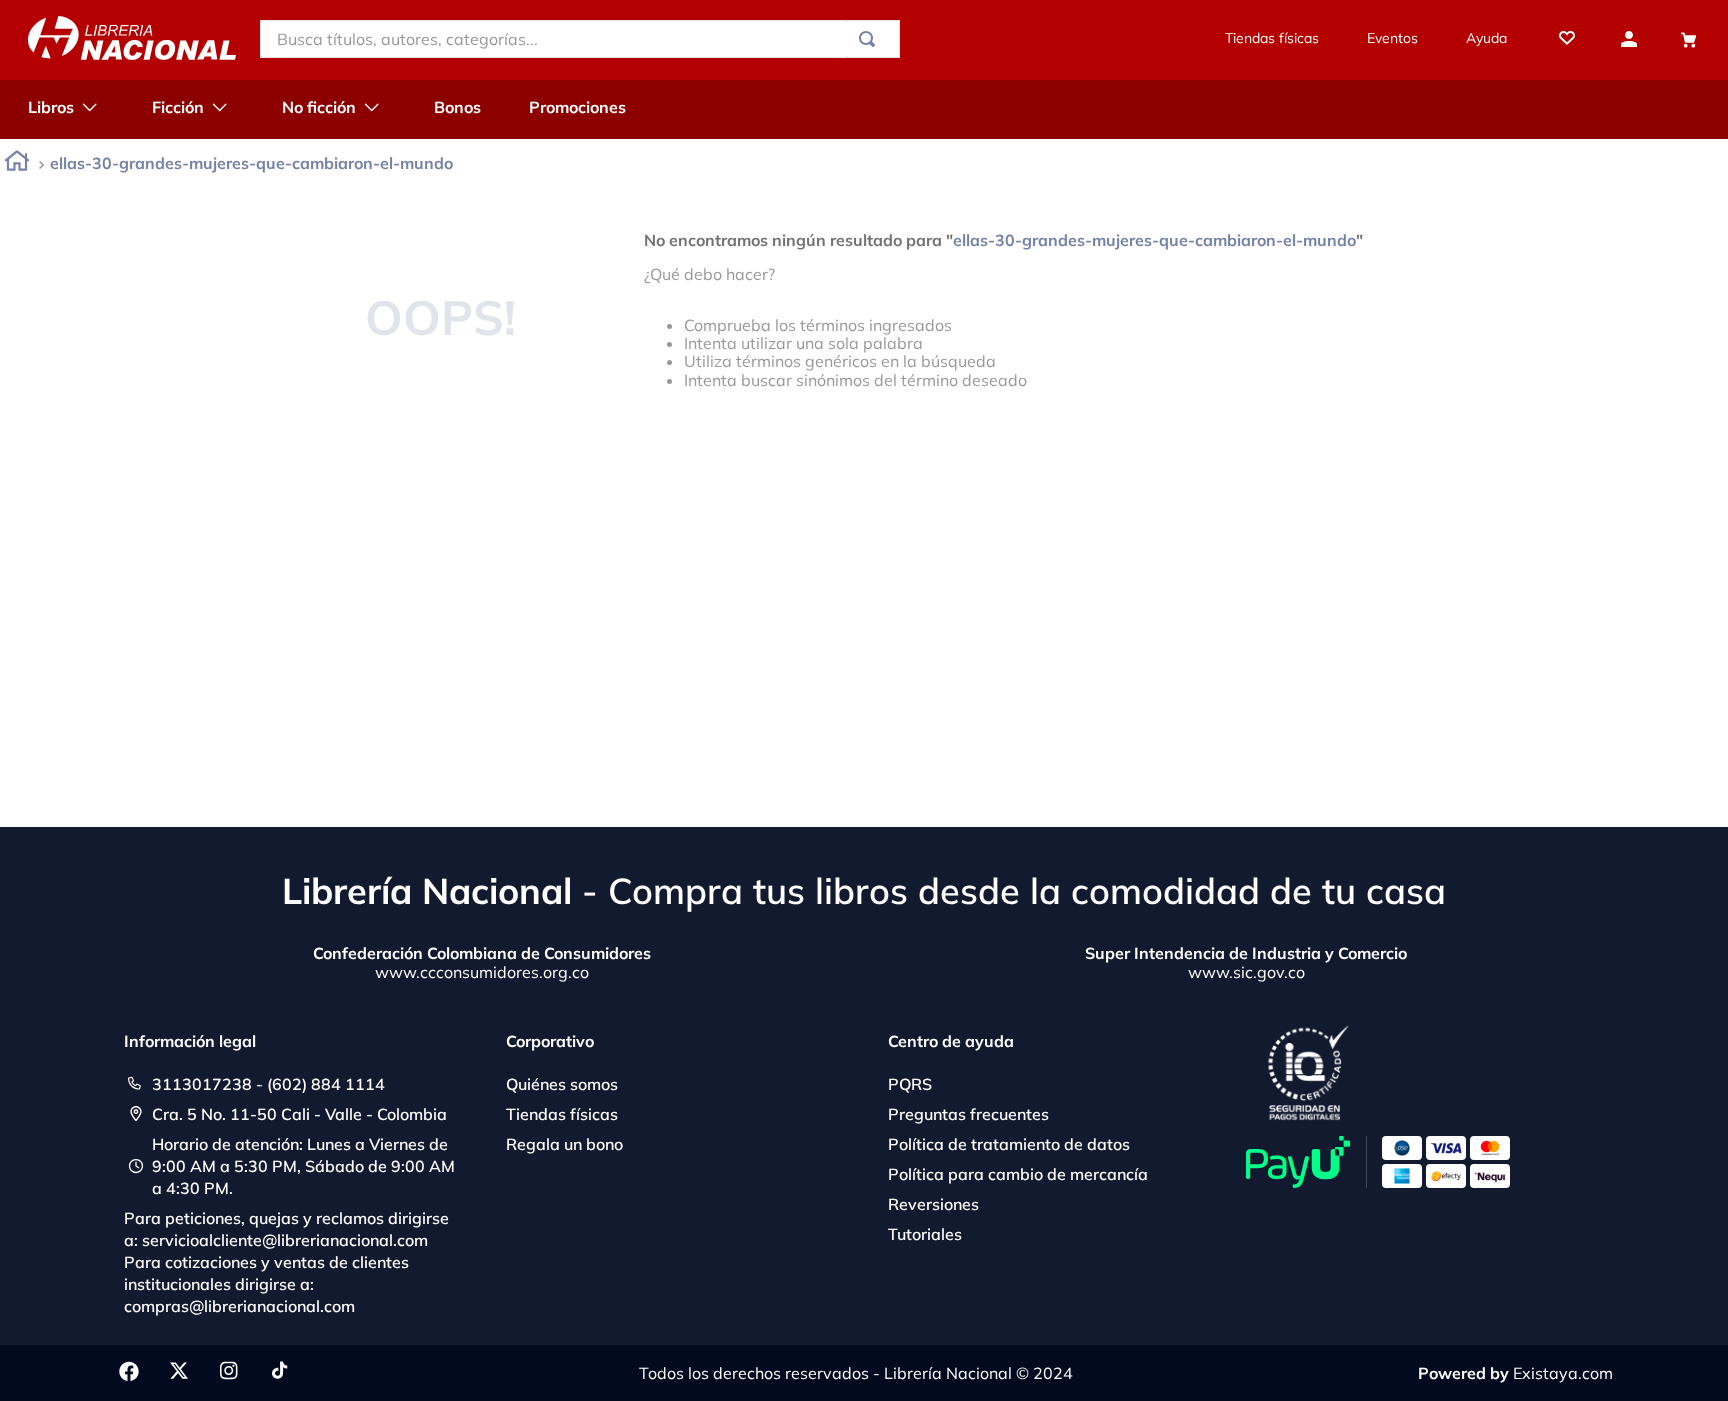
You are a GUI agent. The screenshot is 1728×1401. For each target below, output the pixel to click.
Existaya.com (1563, 1373)
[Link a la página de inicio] (17, 164)
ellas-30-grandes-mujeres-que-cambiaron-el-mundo (251, 163)
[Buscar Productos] (871, 39)
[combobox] (580, 39)
